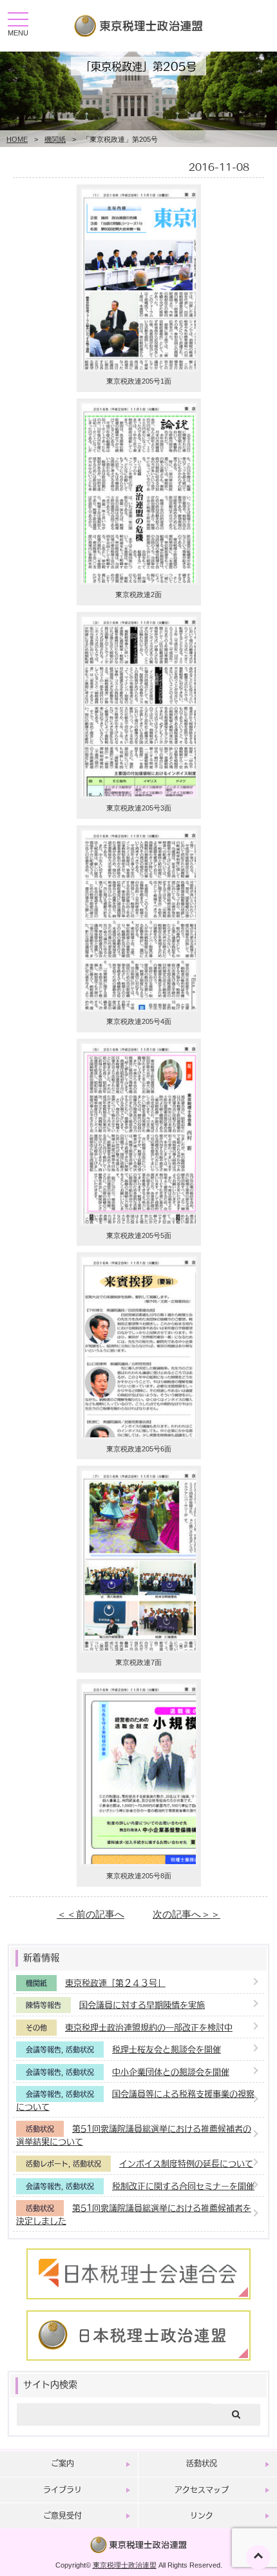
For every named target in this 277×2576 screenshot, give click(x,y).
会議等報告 (43, 2050)
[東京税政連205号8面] (139, 1863)
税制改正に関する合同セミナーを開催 (183, 2186)
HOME (17, 139)
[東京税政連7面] (139, 1649)
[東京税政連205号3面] (139, 795)
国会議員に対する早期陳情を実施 (142, 2004)
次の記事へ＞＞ (186, 1914)
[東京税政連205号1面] (139, 368)
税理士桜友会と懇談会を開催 (167, 2049)
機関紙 (55, 139)
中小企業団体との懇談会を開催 (171, 2071)
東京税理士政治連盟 (125, 2565)
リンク (202, 2515)
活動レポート (47, 2164)
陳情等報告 (43, 2005)
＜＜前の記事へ (91, 1914)
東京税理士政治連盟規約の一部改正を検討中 (149, 2027)
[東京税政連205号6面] (139, 1436)
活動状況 (80, 2050)
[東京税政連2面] (139, 581)
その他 (36, 2028)
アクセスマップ (202, 2490)
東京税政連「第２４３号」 (115, 1982)
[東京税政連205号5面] (139, 1222)
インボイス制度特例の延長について (186, 2163)
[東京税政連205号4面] (139, 1008)
